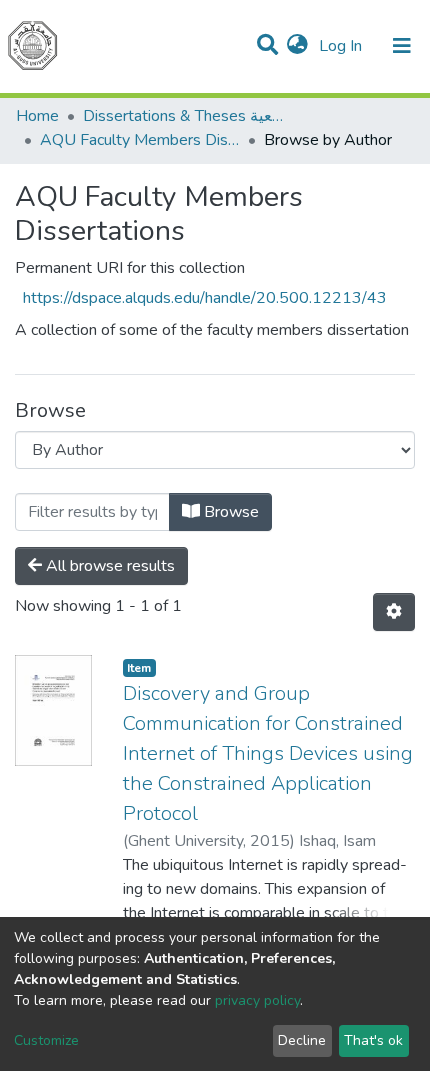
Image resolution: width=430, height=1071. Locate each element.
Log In (342, 46)
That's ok (373, 1040)
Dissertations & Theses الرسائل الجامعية (183, 116)
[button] (297, 46)
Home (37, 116)
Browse (229, 512)
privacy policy (257, 1000)
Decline (302, 1040)
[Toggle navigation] (402, 46)
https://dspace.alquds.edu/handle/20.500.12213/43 (205, 298)
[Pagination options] (394, 612)
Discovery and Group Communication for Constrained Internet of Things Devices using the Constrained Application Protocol (268, 753)
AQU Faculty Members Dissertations (140, 140)
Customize (46, 1040)
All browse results (108, 566)
